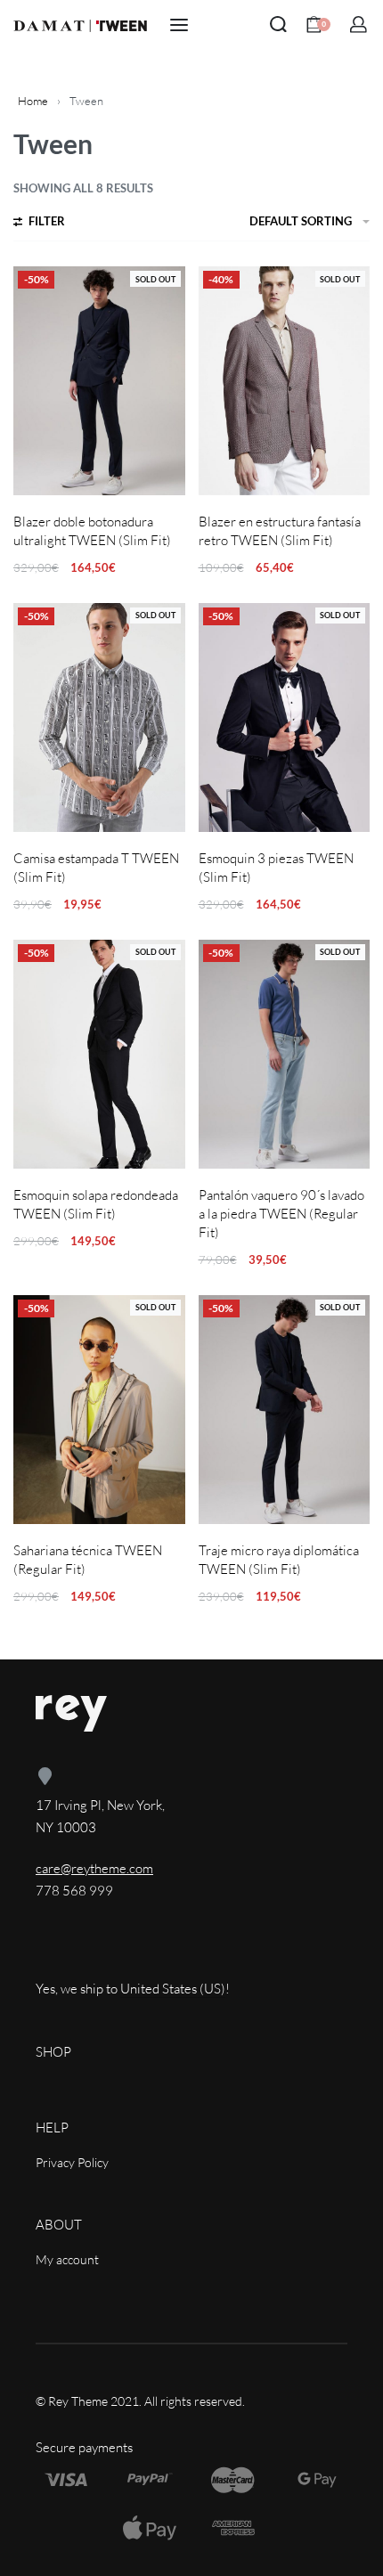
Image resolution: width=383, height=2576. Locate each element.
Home (33, 101)
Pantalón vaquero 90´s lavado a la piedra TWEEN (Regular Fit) (281, 1214)
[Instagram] (109, 1952)
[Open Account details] (359, 24)
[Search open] (278, 24)
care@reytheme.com (94, 1868)
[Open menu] (179, 25)
